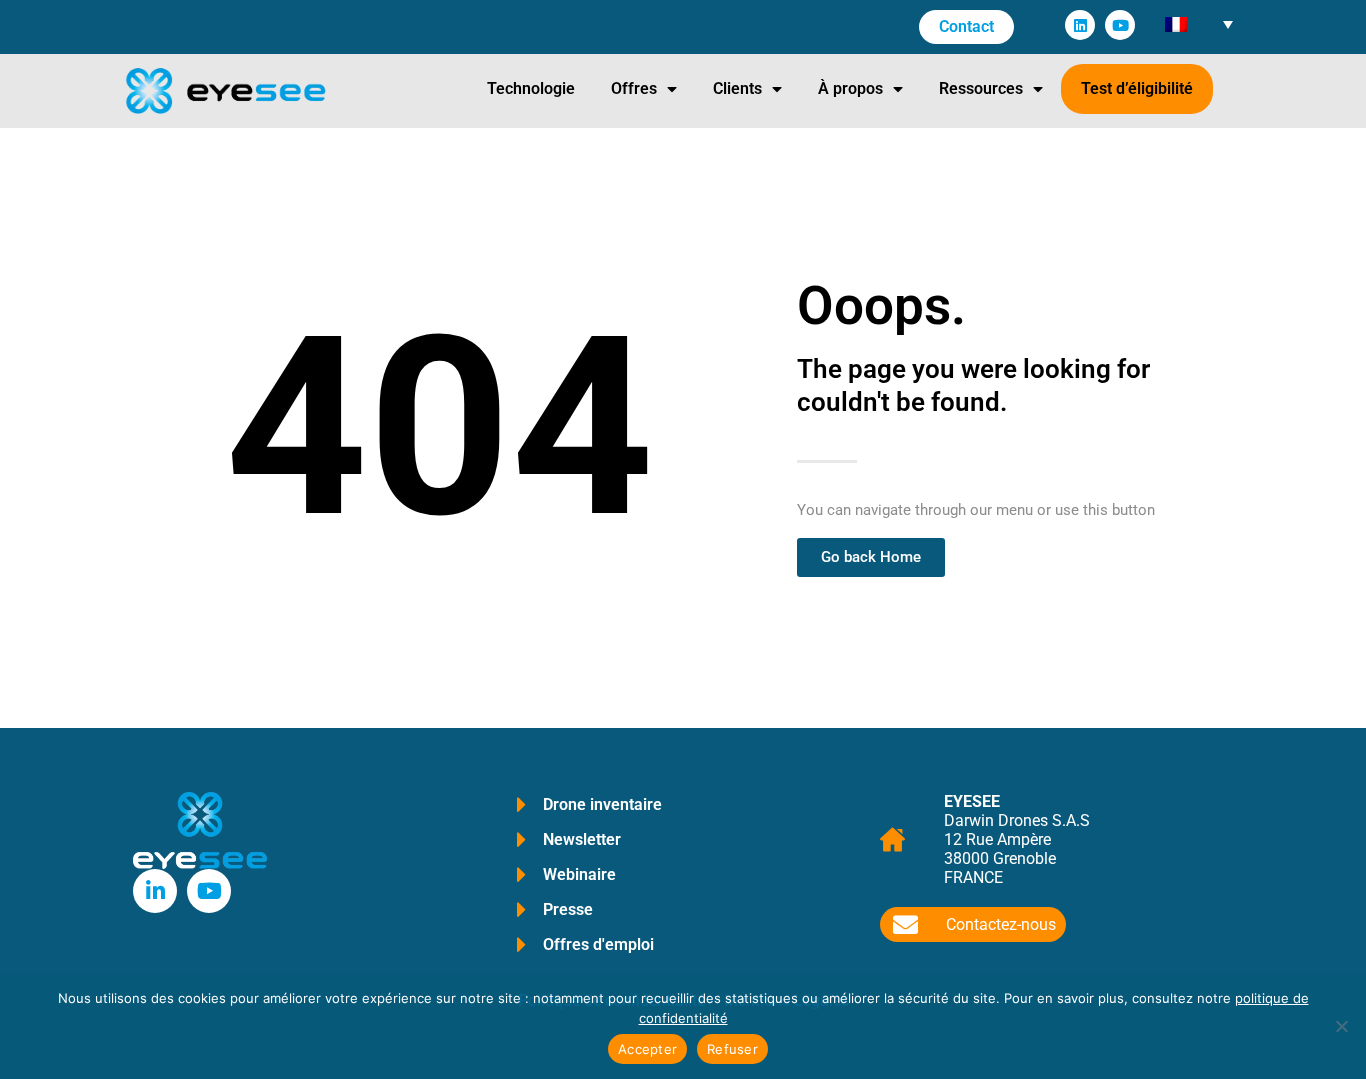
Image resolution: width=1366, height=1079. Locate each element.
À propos (850, 88)
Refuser (732, 1049)
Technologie (531, 88)
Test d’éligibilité (1137, 88)
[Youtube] (1120, 25)
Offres (634, 88)
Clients (737, 88)
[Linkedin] (1080, 25)
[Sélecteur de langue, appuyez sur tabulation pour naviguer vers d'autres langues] (1198, 23)
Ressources (981, 88)
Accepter (647, 1049)
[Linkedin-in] (155, 891)
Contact (966, 26)
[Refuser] (1341, 1026)
